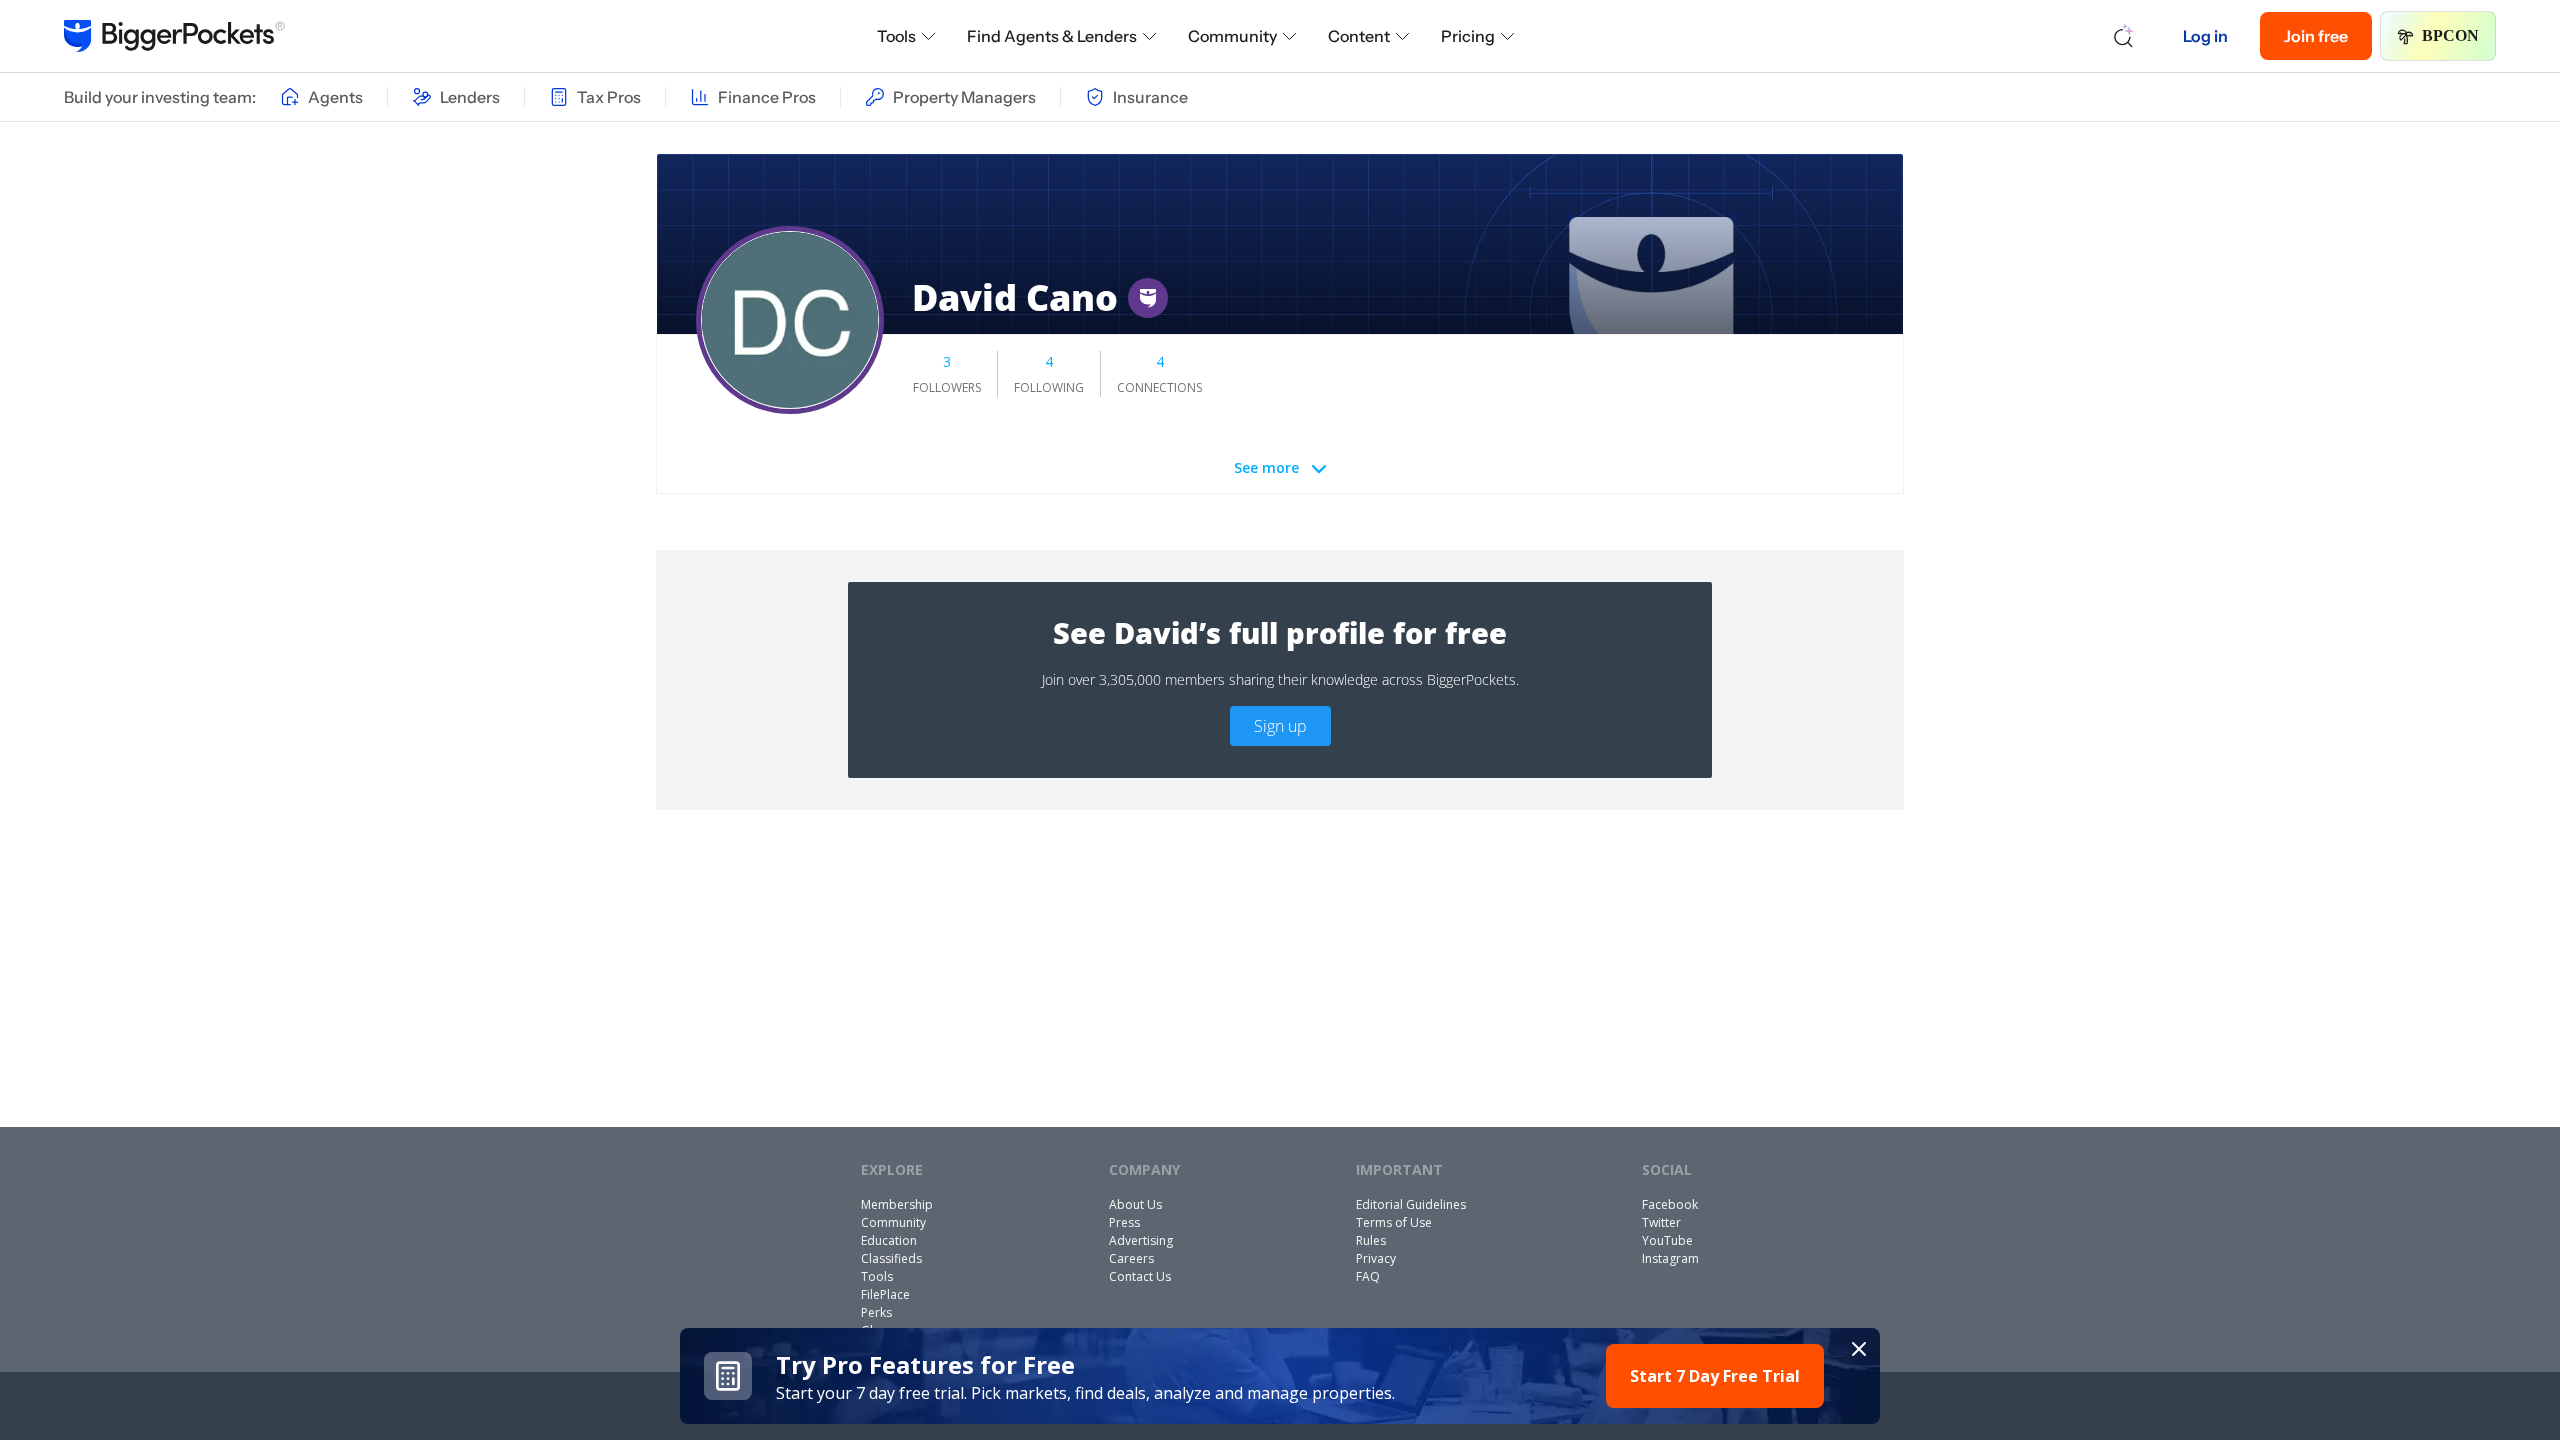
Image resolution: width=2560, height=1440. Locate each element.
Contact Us (1140, 1276)
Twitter (1661, 1222)
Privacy (1376, 1258)
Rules (1371, 1240)
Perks (876, 1312)
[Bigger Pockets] (174, 36)
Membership (897, 1204)
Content (1359, 36)
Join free (2316, 36)
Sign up (1280, 726)
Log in (2205, 36)
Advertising (1141, 1240)
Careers (1131, 1258)
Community (1232, 36)
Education (889, 1240)
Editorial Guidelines (1411, 1204)
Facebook (1670, 1204)
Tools (896, 36)
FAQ (1368, 1276)
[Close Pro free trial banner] (1859, 1349)
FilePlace (885, 1294)
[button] (1280, 1376)
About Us (1135, 1204)
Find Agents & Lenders (1052, 36)
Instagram (1670, 1258)
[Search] (2124, 36)
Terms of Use (1394, 1222)
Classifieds (891, 1258)
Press (1124, 1222)
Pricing (1468, 36)
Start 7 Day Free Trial (1715, 1376)
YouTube (1667, 1240)
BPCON (2450, 35)
